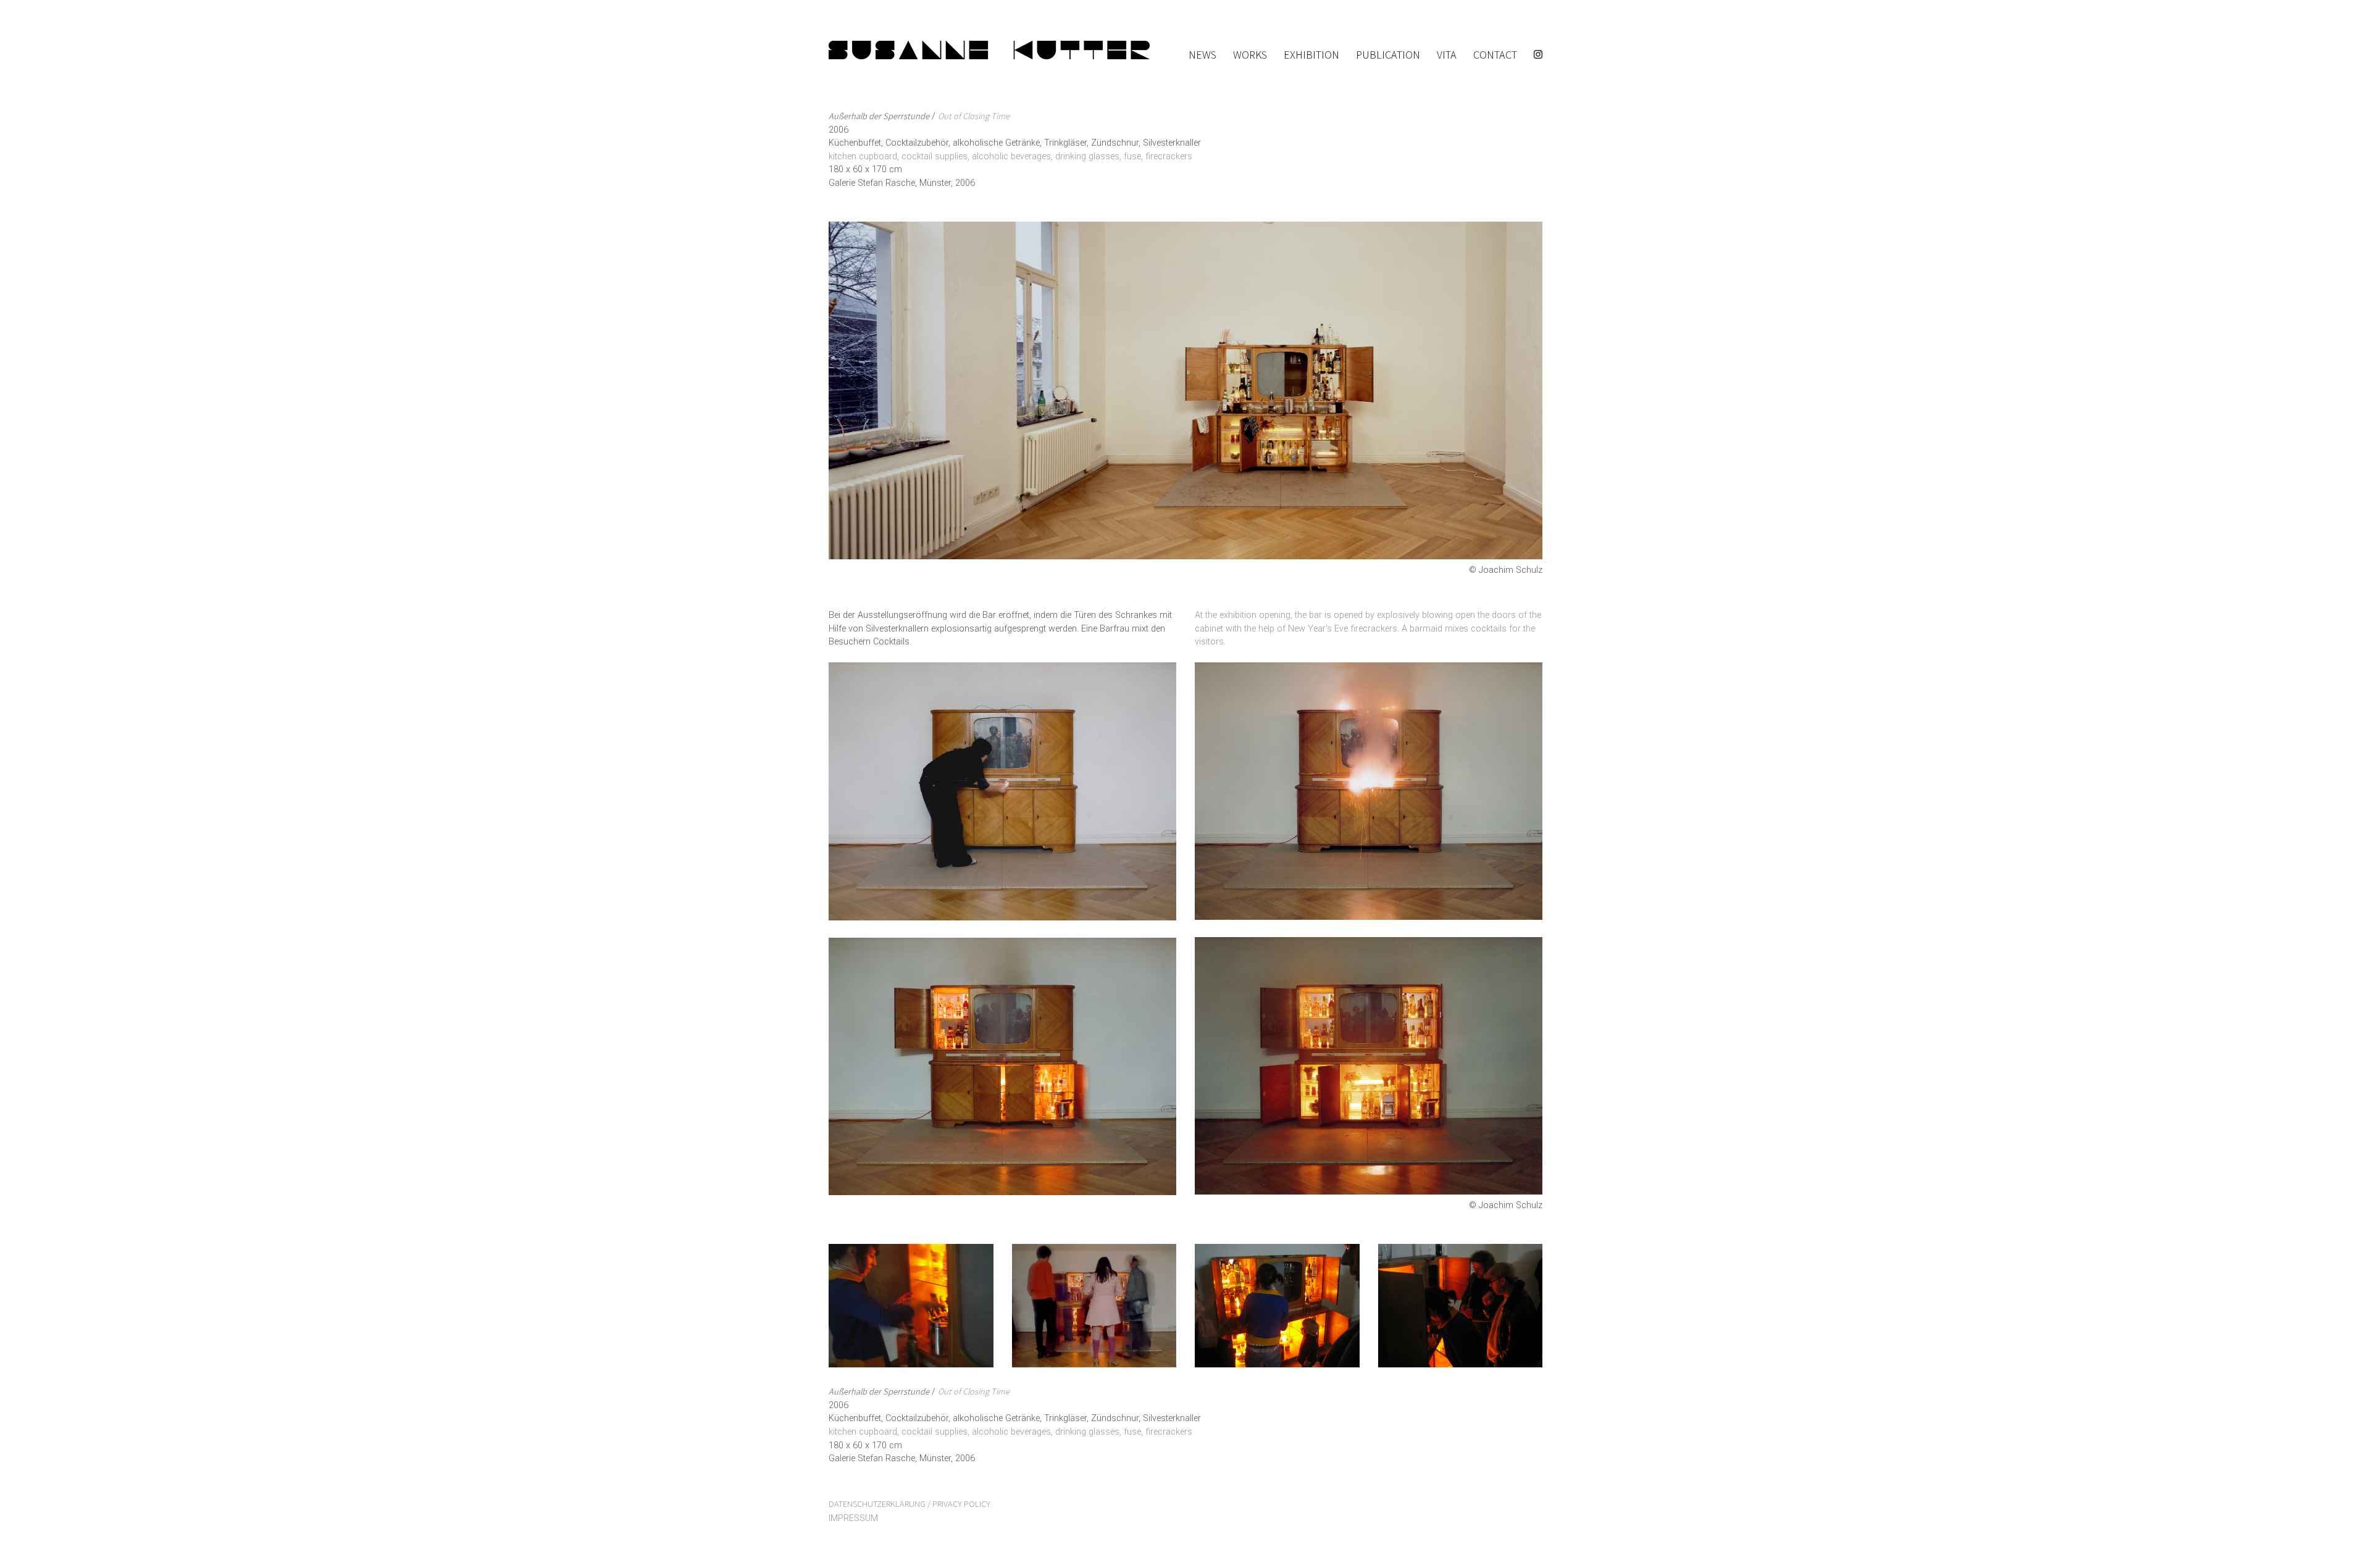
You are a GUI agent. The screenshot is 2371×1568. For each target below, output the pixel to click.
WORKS (1250, 55)
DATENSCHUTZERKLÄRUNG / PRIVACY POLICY (910, 1503)
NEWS (1202, 55)
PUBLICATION (1388, 55)
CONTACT (1495, 55)
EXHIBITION (1311, 55)
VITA (1447, 55)
